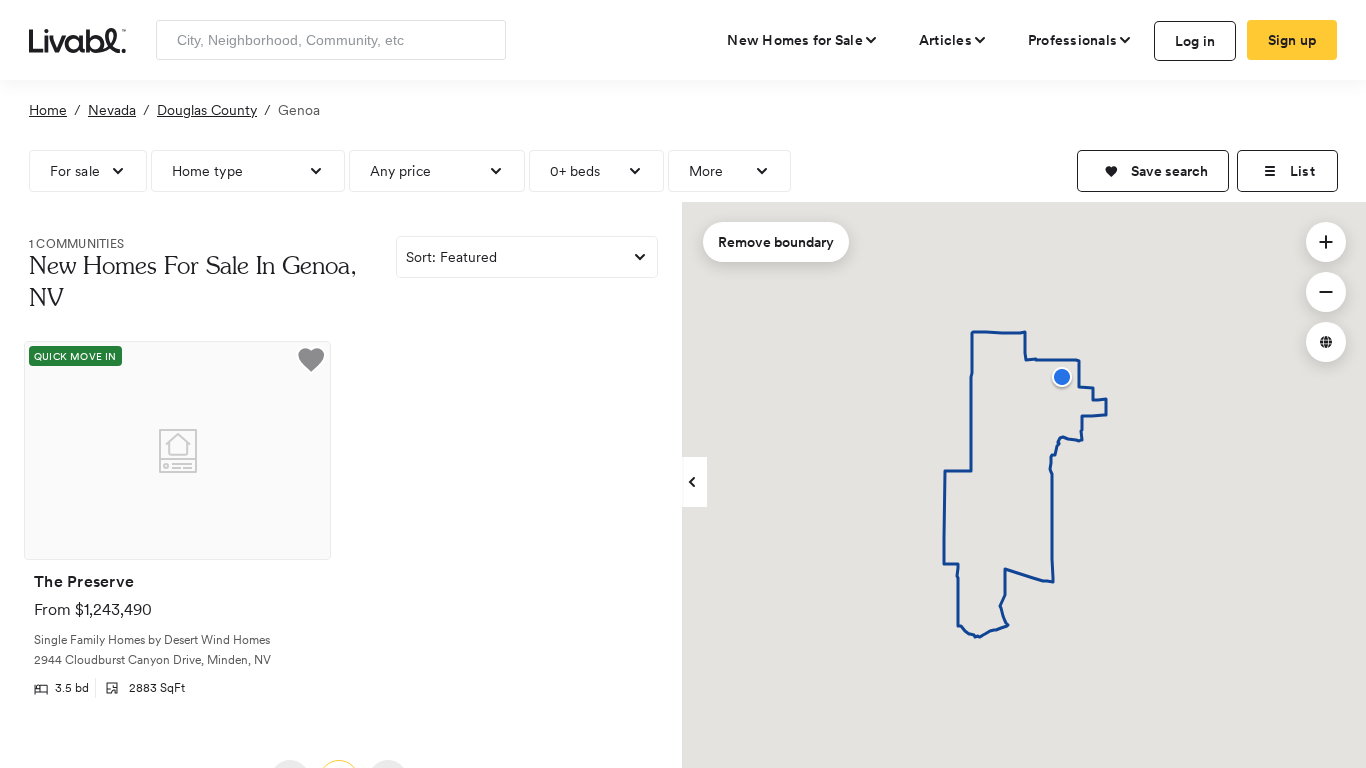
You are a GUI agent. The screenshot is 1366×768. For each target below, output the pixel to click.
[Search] (483, 40)
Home (48, 110)
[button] (1153, 171)
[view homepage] (77, 39)
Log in (1195, 41)
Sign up (1292, 40)
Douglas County (207, 110)
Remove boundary (776, 242)
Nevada (112, 110)
